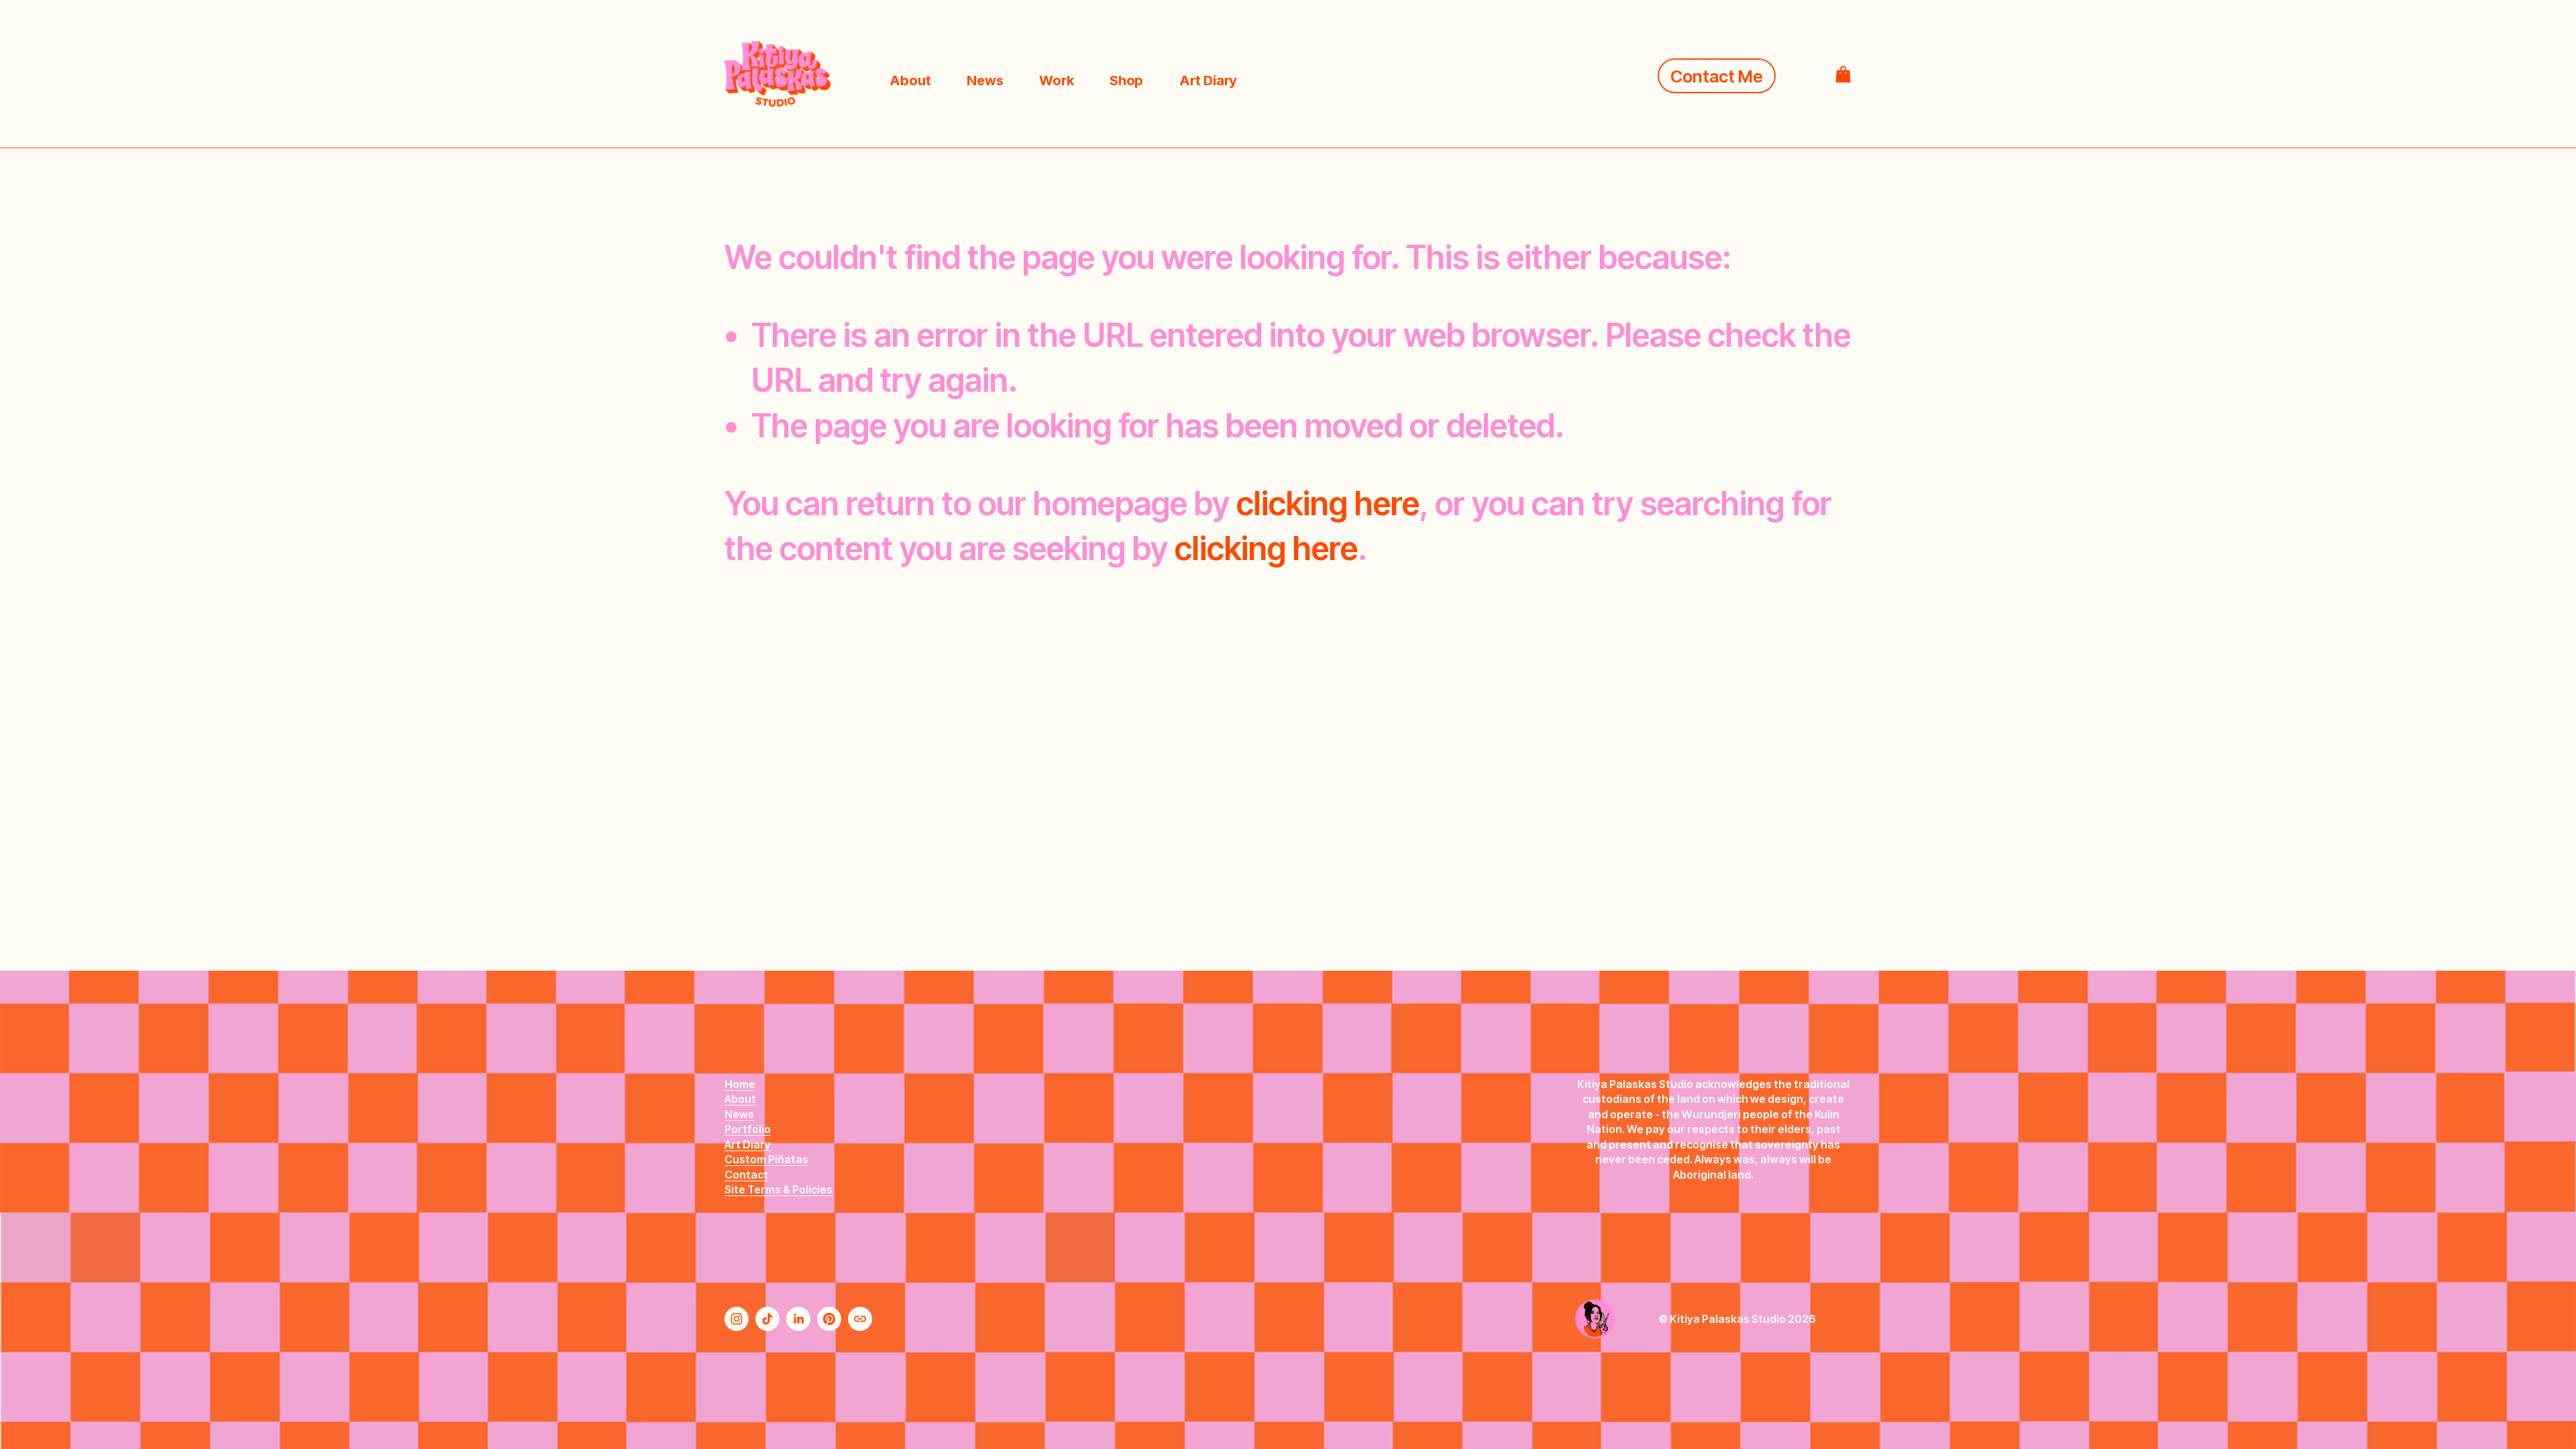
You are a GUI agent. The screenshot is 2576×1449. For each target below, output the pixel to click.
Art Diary (1208, 80)
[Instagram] (737, 1319)
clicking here (1328, 503)
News (985, 80)
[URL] (860, 1319)
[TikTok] (767, 1319)
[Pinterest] (829, 1319)
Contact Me (1717, 76)
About (910, 80)
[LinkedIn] (798, 1319)
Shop (1126, 80)
